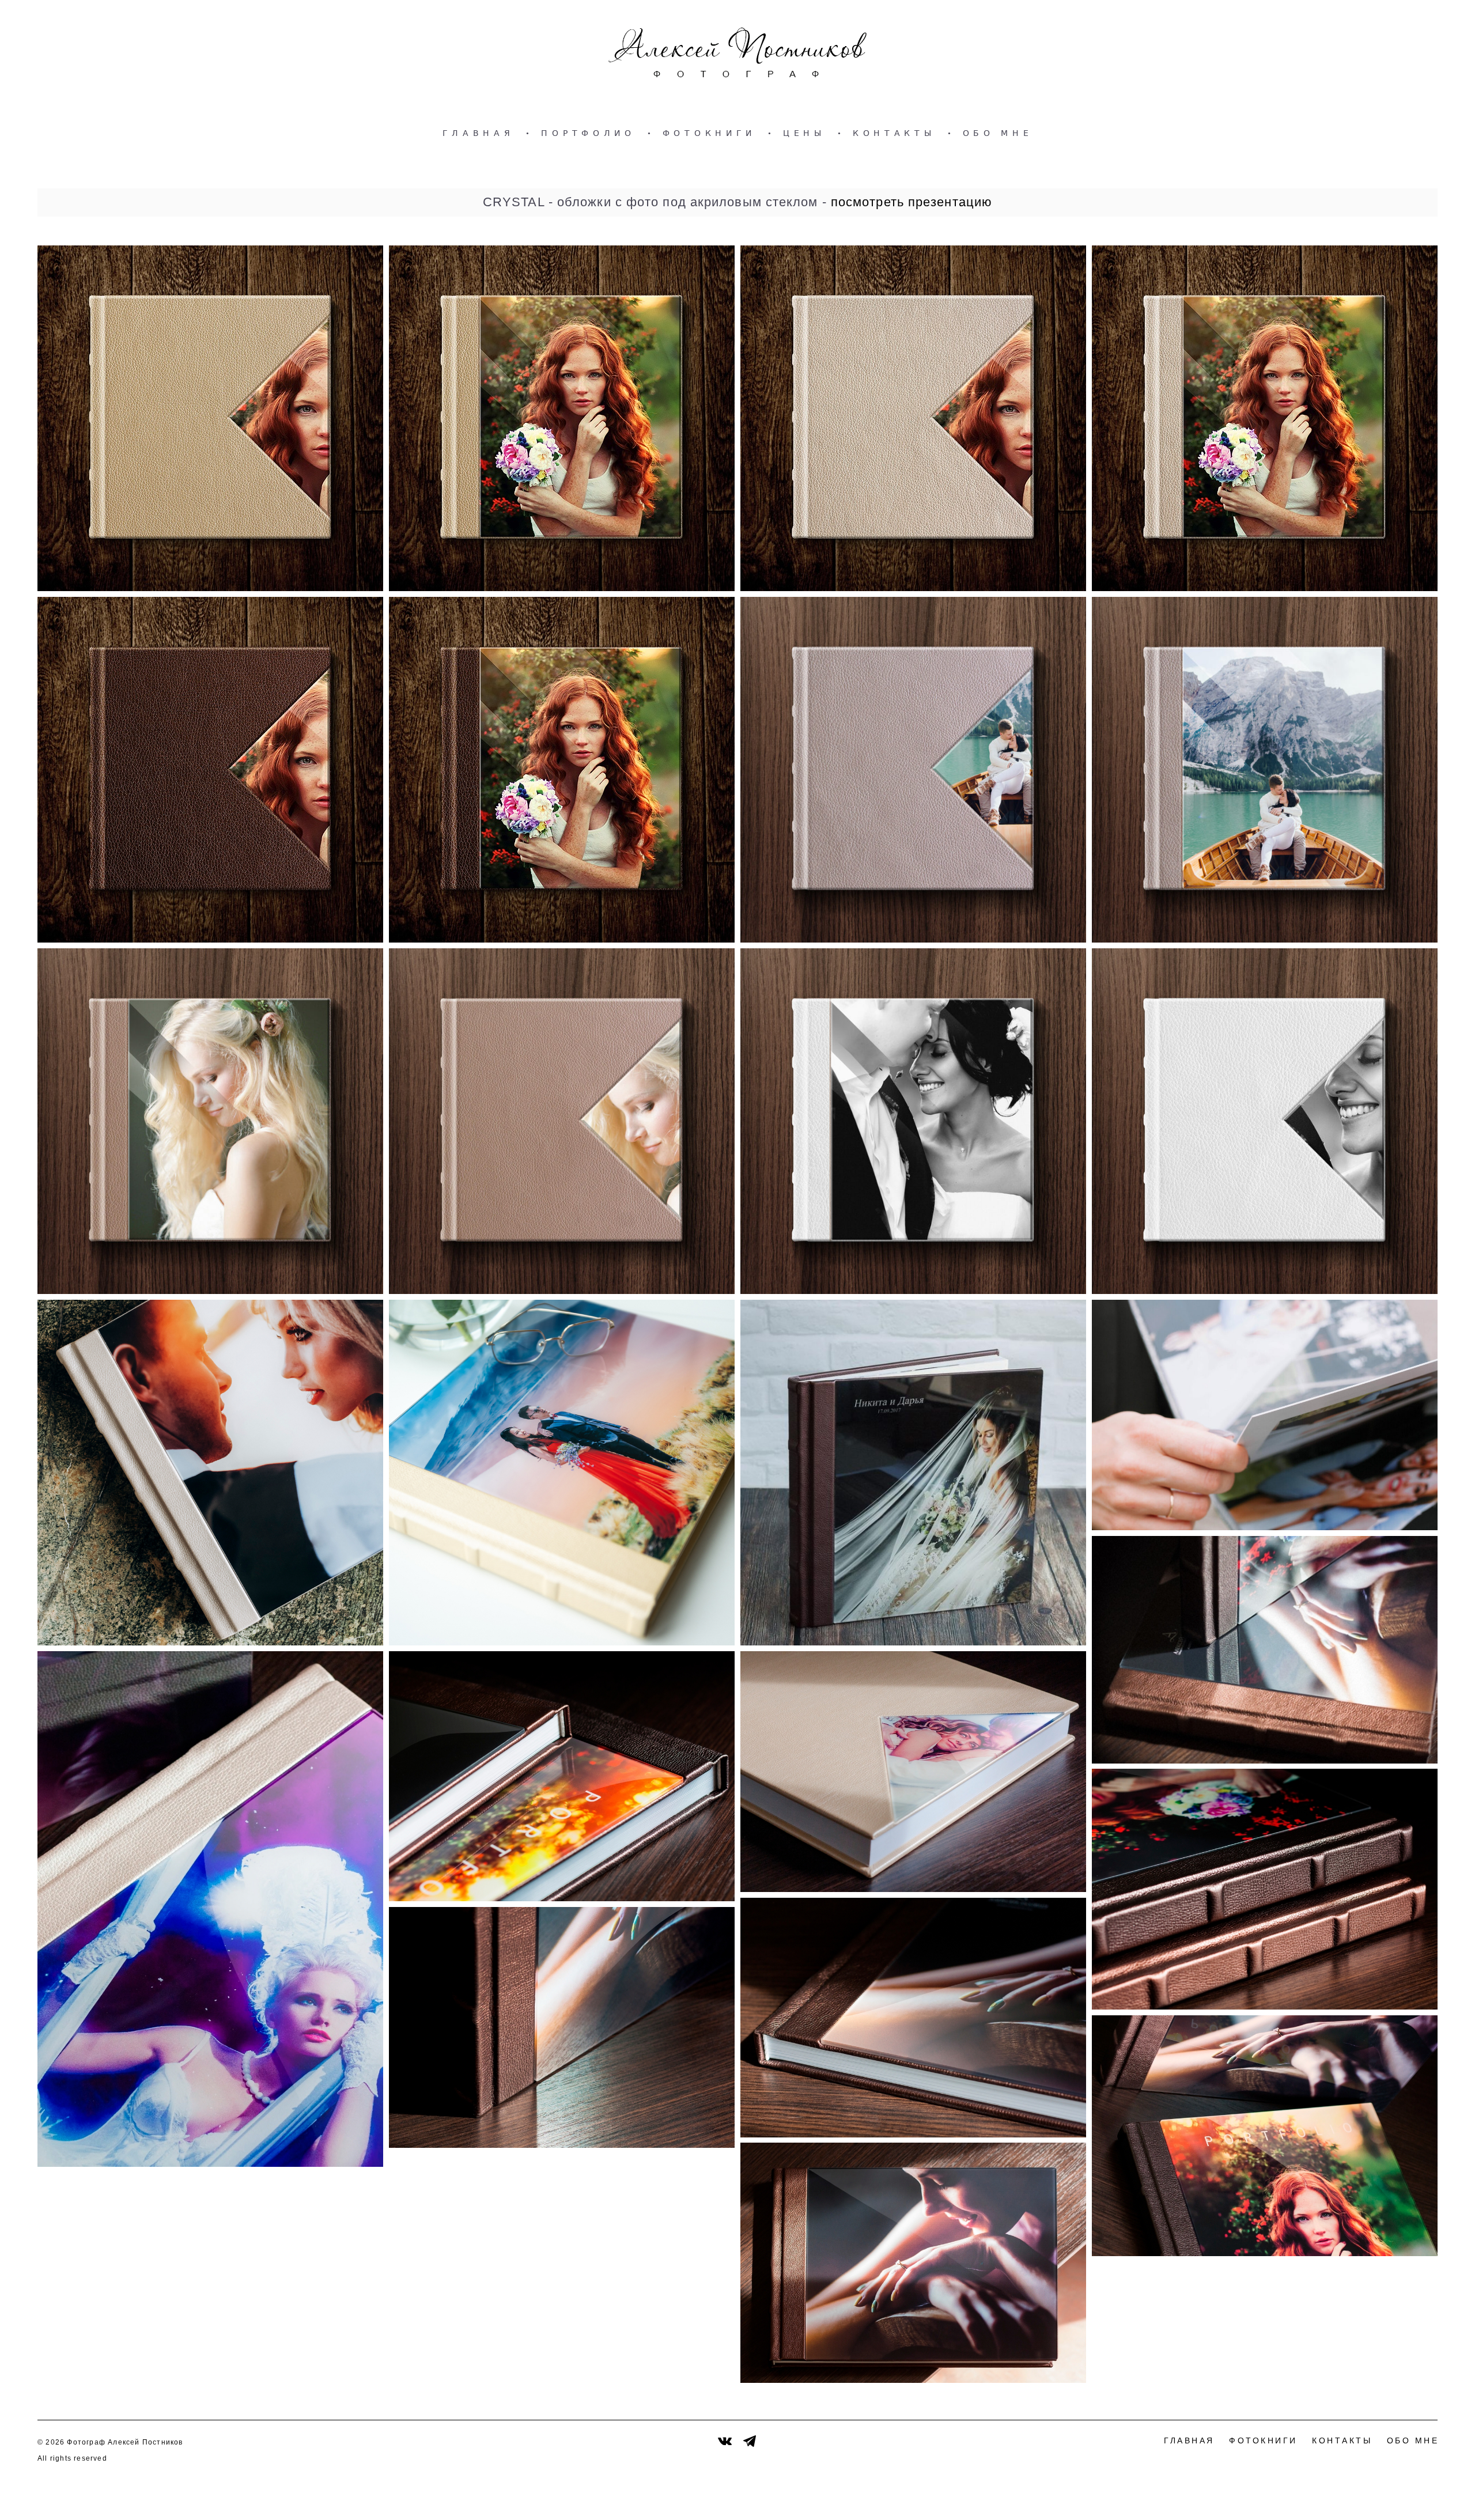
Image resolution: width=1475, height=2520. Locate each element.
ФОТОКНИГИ (709, 133)
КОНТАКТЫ (894, 133)
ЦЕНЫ (804, 133)
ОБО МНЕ (998, 133)
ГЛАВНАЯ (479, 133)
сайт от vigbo (1415, 2493)
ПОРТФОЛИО (588, 133)
